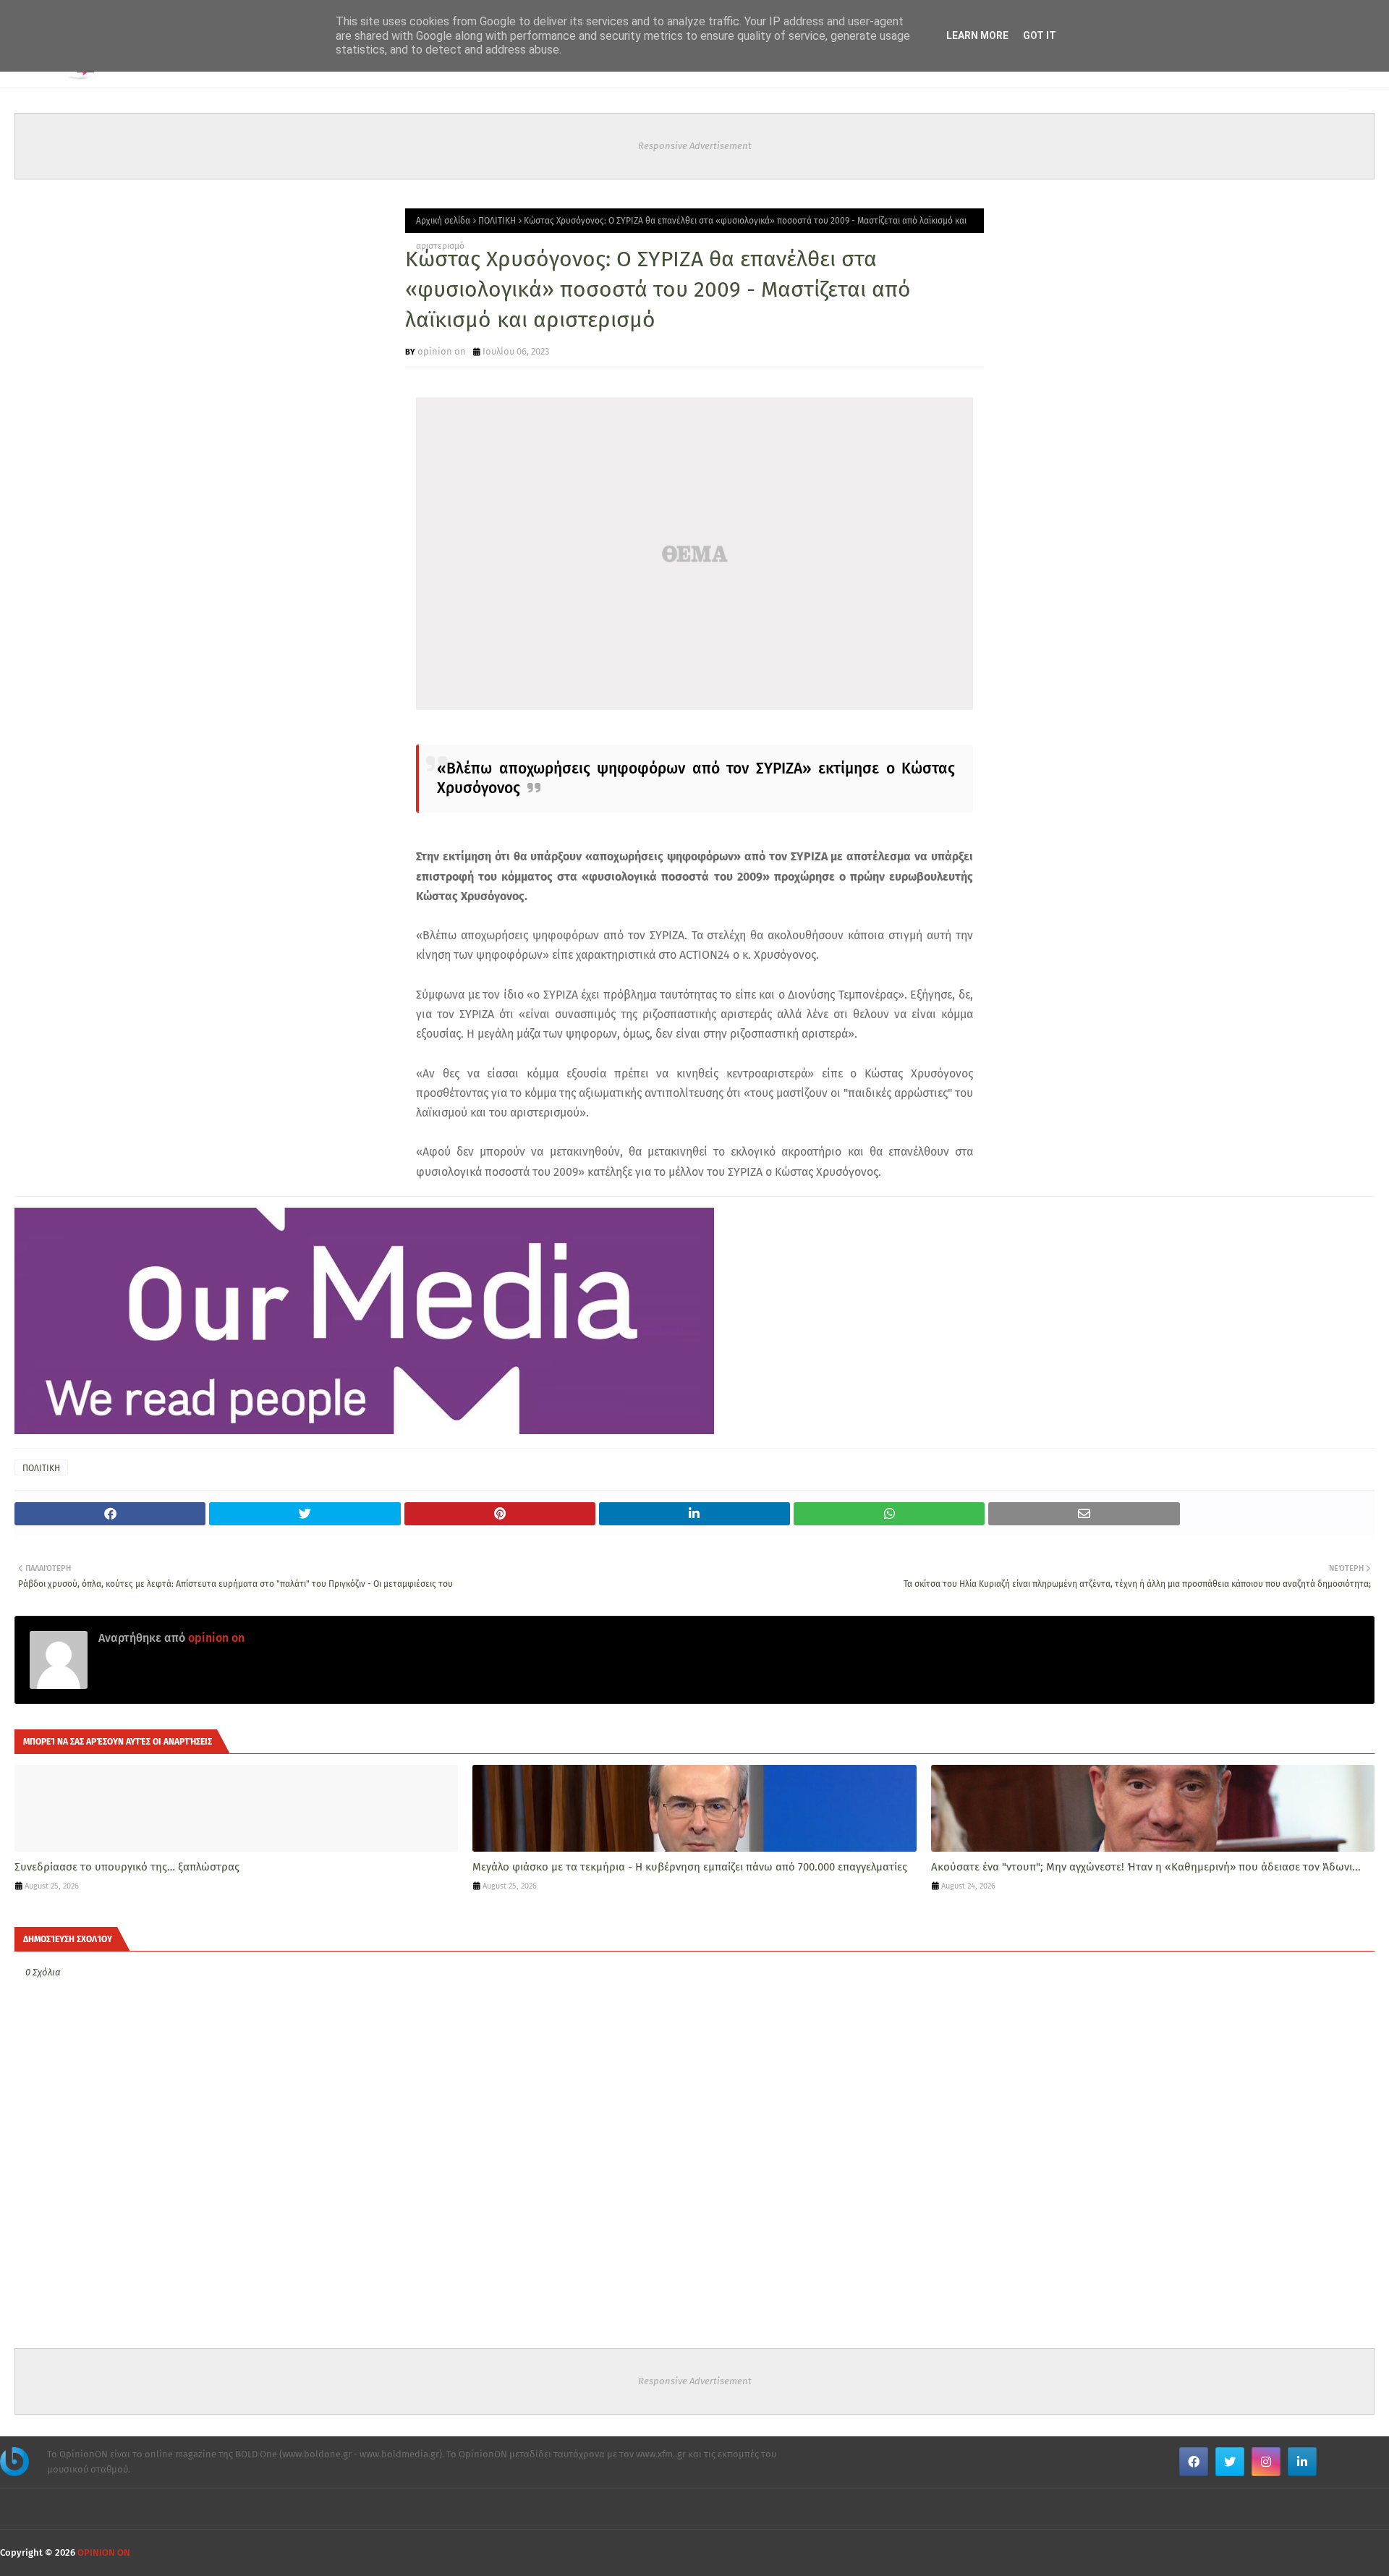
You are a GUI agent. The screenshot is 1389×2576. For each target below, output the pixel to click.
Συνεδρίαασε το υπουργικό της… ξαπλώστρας (127, 1867)
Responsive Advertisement (695, 146)
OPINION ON (104, 2552)
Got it (1040, 35)
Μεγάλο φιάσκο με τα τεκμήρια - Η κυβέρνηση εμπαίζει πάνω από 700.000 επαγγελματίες (690, 1867)
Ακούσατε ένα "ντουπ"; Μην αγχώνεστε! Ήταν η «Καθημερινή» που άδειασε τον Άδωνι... (1146, 1867)
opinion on (442, 351)
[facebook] (1194, 2462)
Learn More (977, 35)
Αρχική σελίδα (443, 221)
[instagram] (1266, 2462)
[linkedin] (1302, 2462)
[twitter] (1230, 2462)
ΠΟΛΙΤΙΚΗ (497, 221)
